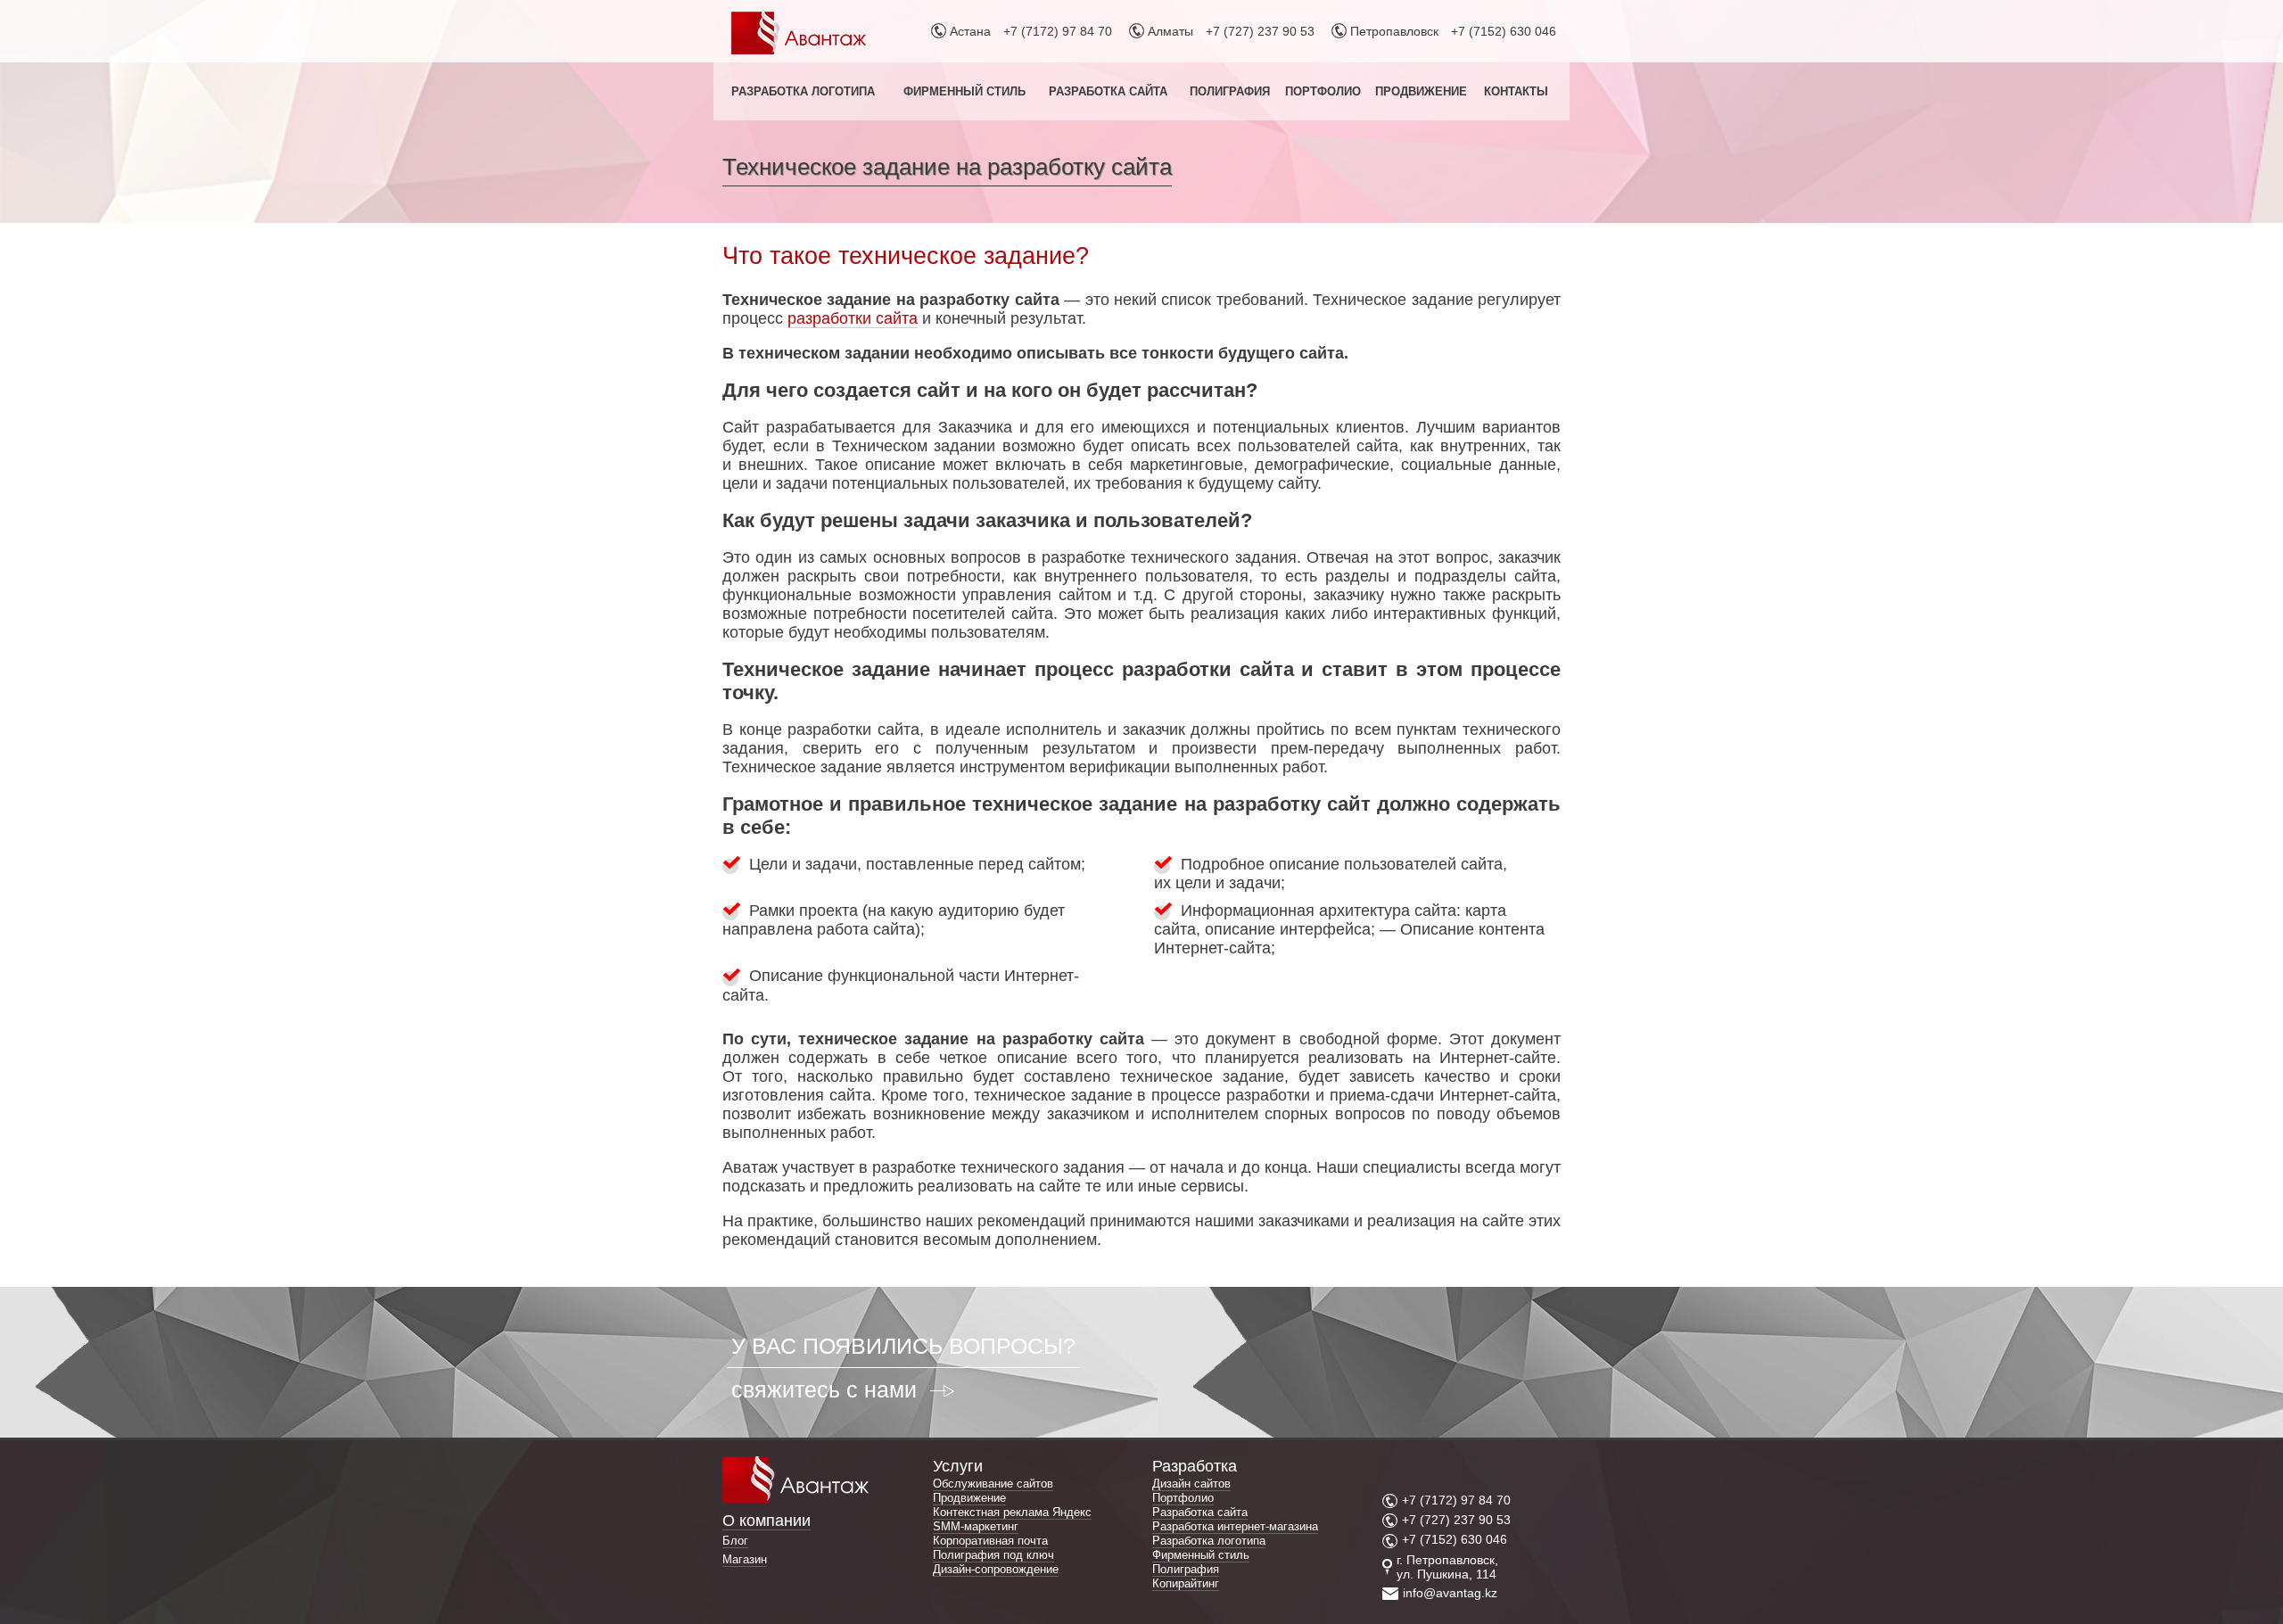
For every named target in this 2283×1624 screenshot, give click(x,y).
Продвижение (1421, 91)
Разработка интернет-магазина (1235, 1526)
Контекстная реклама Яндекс (1012, 1512)
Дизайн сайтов (1191, 1484)
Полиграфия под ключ (993, 1555)
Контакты (1516, 91)
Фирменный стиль (964, 91)
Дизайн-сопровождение (996, 1569)
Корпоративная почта (990, 1541)
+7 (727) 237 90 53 (1260, 31)
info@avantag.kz (1450, 1593)
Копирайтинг (1186, 1583)
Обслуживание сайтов (993, 1484)
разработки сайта (853, 318)
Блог (735, 1541)
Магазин (745, 1559)
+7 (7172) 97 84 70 (1058, 31)
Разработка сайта (1108, 91)
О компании (766, 1521)
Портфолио (1323, 91)
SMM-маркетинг (976, 1526)
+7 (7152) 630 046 (1504, 31)
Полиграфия (1230, 91)
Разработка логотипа (803, 91)
